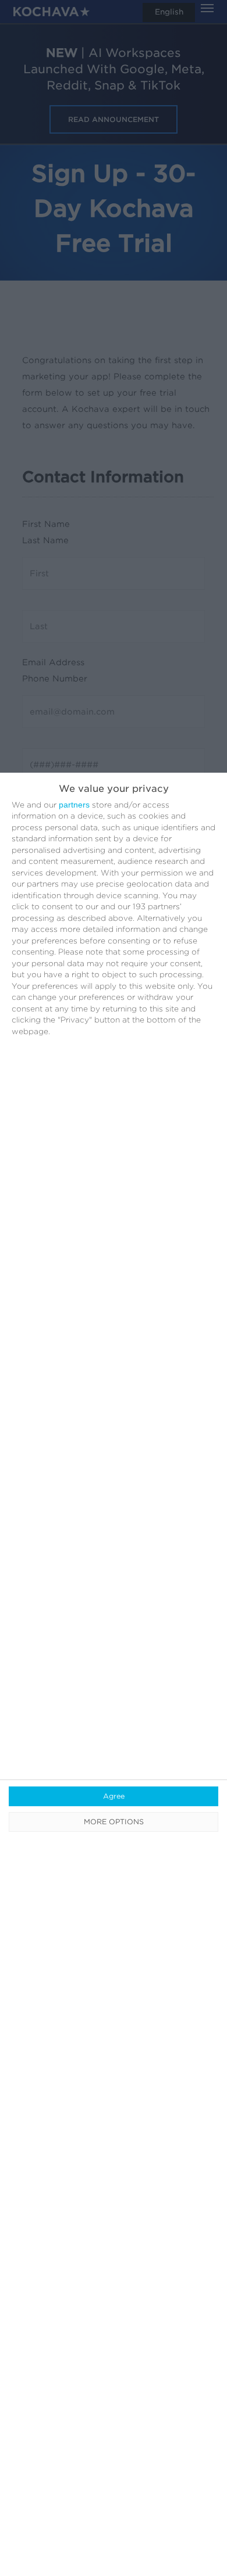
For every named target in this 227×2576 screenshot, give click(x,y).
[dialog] (114, 1674)
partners (74, 805)
